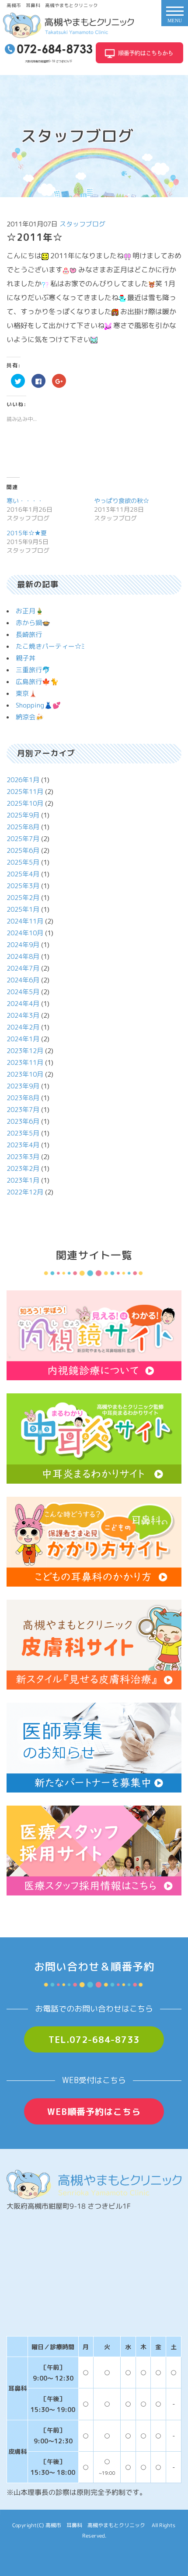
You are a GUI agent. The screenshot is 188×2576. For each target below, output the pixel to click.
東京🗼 (26, 693)
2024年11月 (25, 921)
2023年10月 (25, 1074)
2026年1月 (23, 780)
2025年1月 (23, 909)
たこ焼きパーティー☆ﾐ (50, 646)
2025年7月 (23, 839)
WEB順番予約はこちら (94, 2111)
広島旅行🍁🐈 (37, 682)
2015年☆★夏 (27, 533)
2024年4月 (23, 1004)
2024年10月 (25, 933)
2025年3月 (23, 886)
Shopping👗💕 (38, 705)
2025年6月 (23, 850)
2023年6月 (23, 1121)
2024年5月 (23, 992)
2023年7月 (23, 1110)
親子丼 (26, 658)
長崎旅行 (29, 635)
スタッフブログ (82, 224)
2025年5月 (23, 862)
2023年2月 (23, 1168)
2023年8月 (23, 1098)
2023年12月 (25, 1051)
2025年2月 (23, 898)
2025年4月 (23, 874)
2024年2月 (23, 1027)
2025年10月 (25, 803)
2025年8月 (23, 827)
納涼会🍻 (30, 717)
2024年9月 (23, 945)
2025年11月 (25, 792)
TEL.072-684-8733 (94, 2039)
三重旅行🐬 (33, 670)
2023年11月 (25, 1062)
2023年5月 (23, 1133)
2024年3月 (23, 1015)
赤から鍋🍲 (33, 623)
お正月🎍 (30, 611)
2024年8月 (23, 956)
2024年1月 (23, 1039)
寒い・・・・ (25, 501)
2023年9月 (23, 1086)
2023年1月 (23, 1180)
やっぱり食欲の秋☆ (122, 501)
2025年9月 (23, 815)
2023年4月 (23, 1145)
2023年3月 (23, 1157)
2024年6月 (23, 980)
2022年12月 (25, 1192)
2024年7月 (23, 968)
